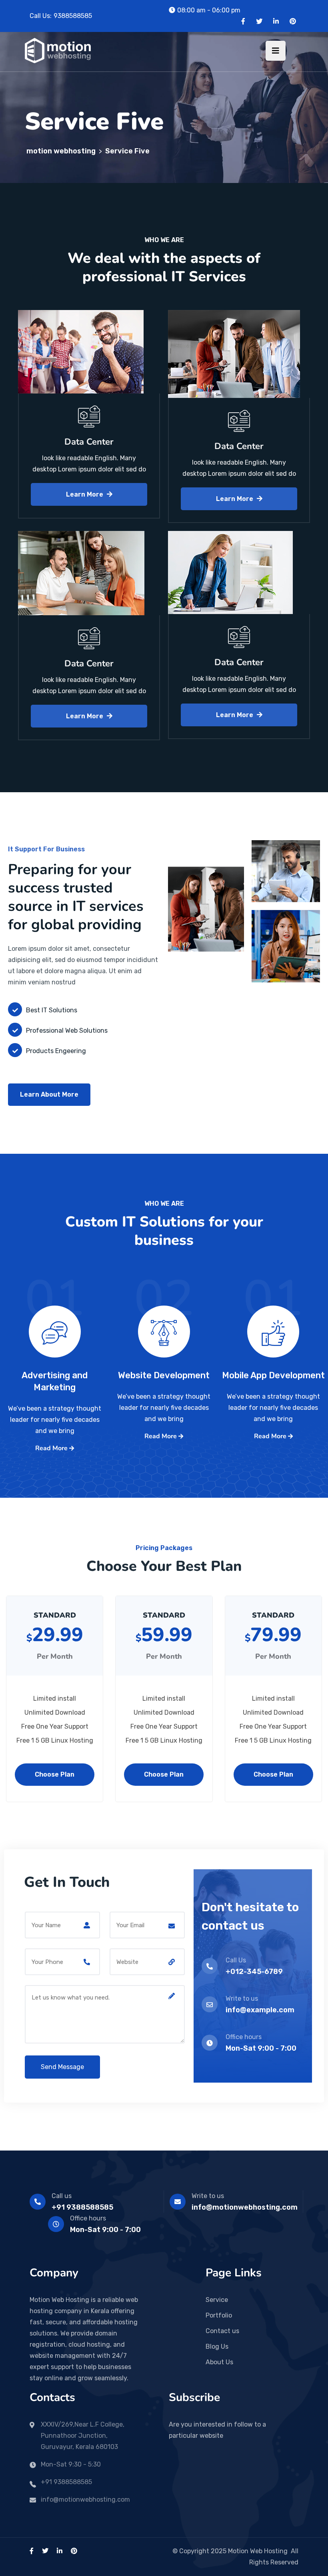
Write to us (208, 2196)
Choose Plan (55, 1774)
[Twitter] (259, 21)
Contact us (222, 2331)
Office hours (88, 2218)
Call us (62, 2196)
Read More (52, 1448)
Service (217, 2300)
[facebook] (32, 2551)
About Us (219, 2362)
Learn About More (49, 1094)
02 (164, 1313)
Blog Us (217, 2346)
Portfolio (219, 2315)
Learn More (85, 494)
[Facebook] (243, 21)
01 (273, 1313)
